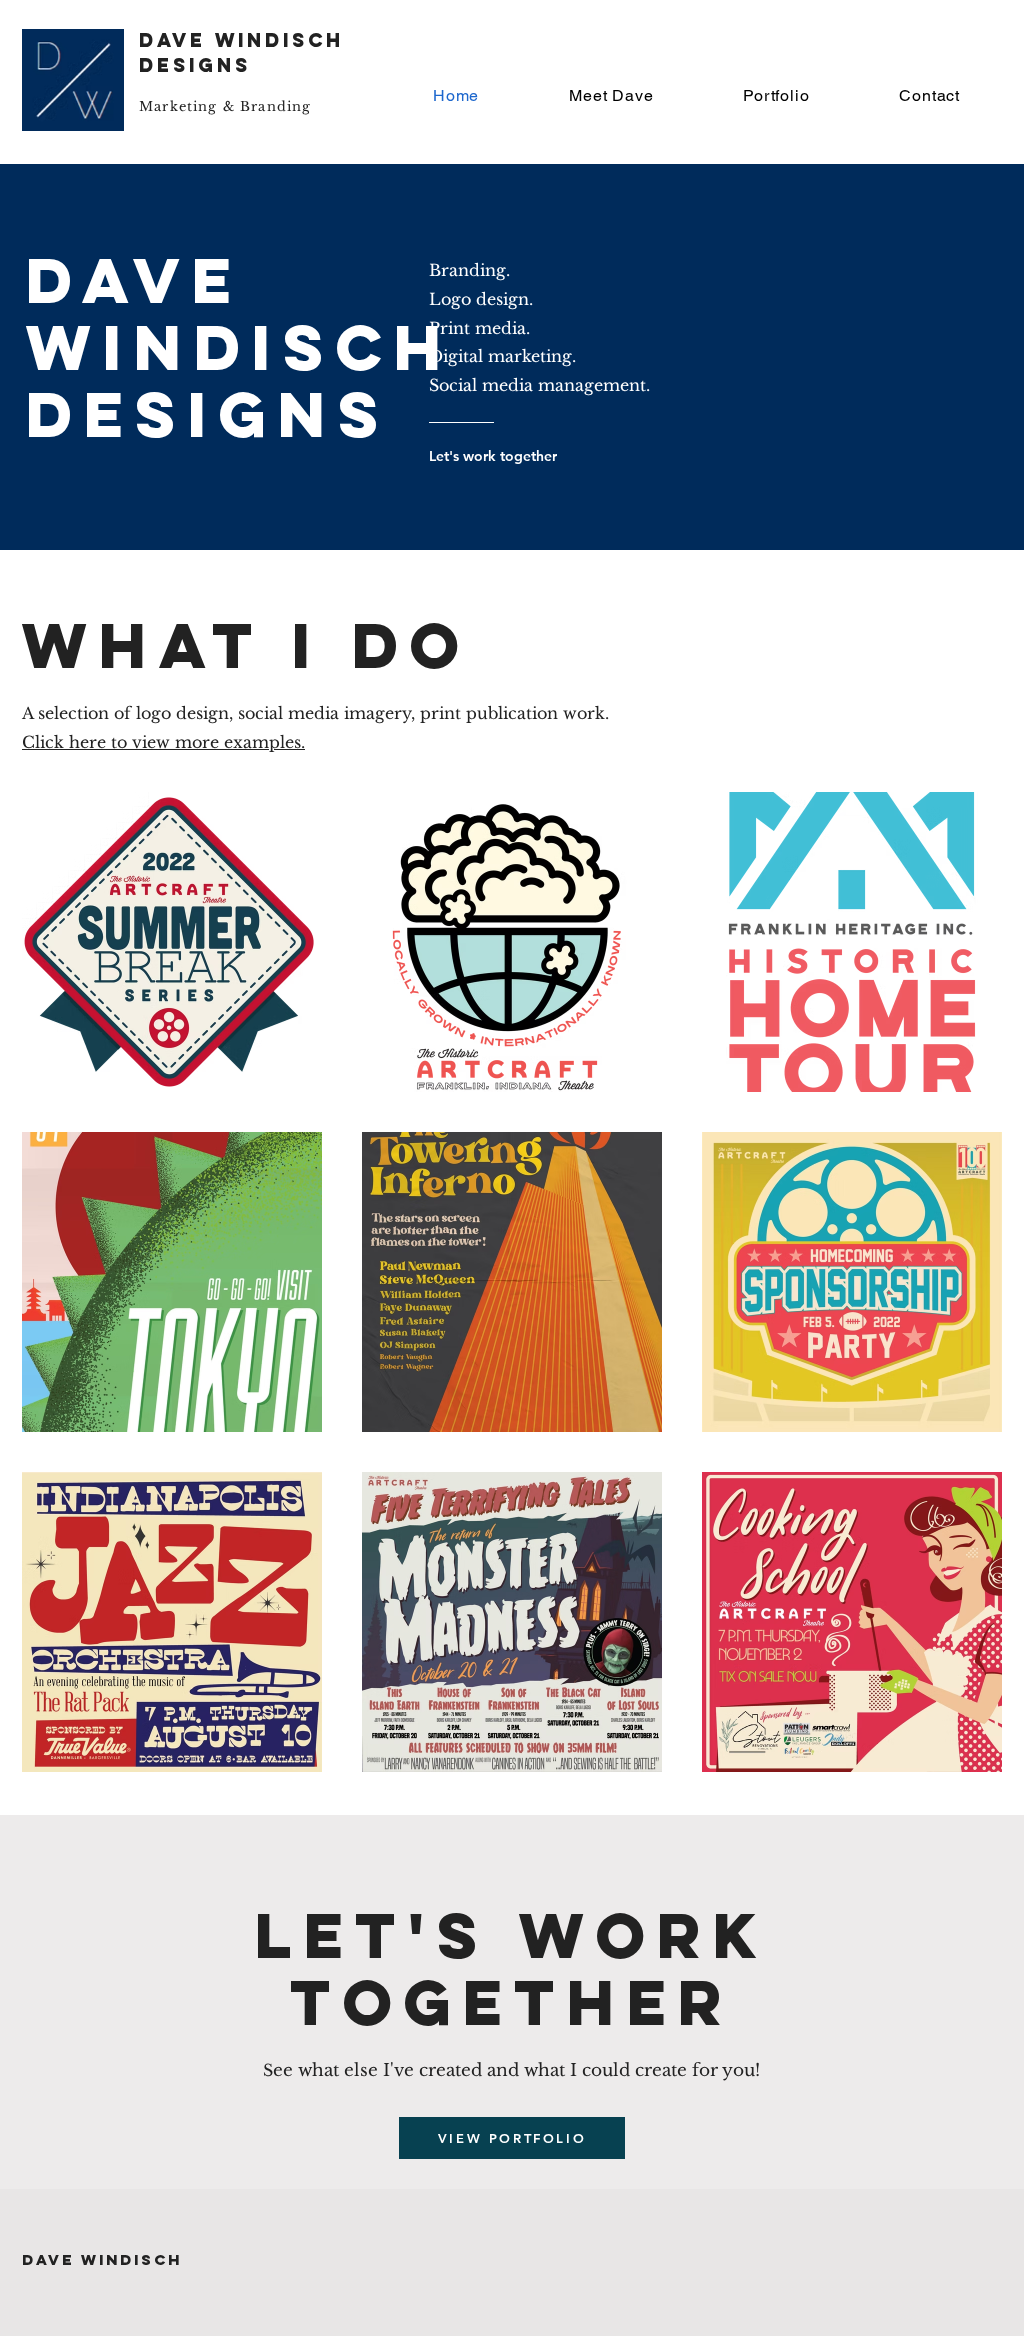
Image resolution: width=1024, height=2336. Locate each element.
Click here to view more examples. (163, 742)
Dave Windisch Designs (241, 52)
